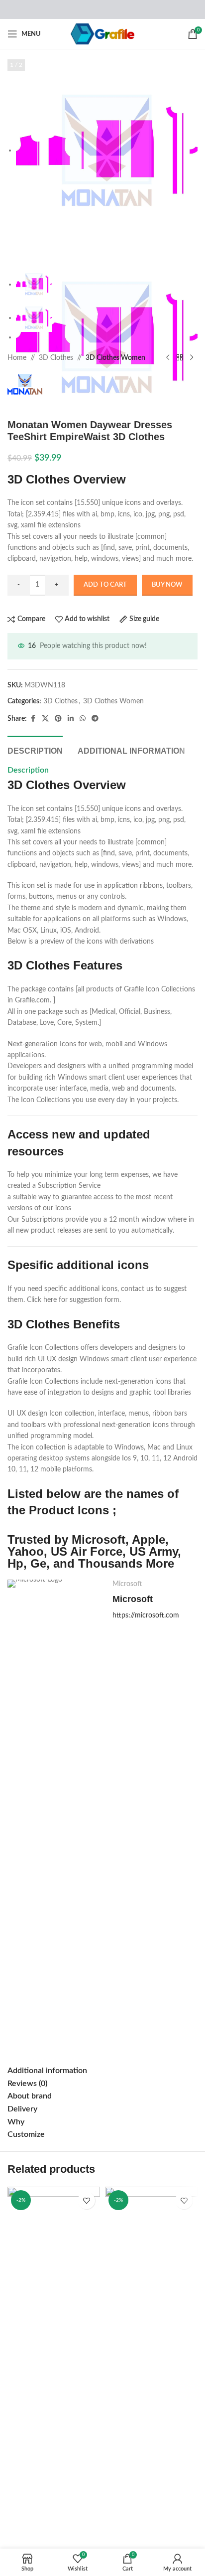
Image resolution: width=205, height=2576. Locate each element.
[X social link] (45, 719)
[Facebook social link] (33, 719)
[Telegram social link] (95, 719)
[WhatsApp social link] (83, 719)
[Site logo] (103, 34)
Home (17, 358)
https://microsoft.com (146, 1615)
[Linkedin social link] (71, 719)
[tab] (35, 750)
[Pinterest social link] (58, 719)
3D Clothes (56, 358)
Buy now (167, 585)
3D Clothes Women (115, 358)
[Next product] (192, 358)
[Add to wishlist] (86, 2200)
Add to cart (105, 585)
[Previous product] (168, 358)
